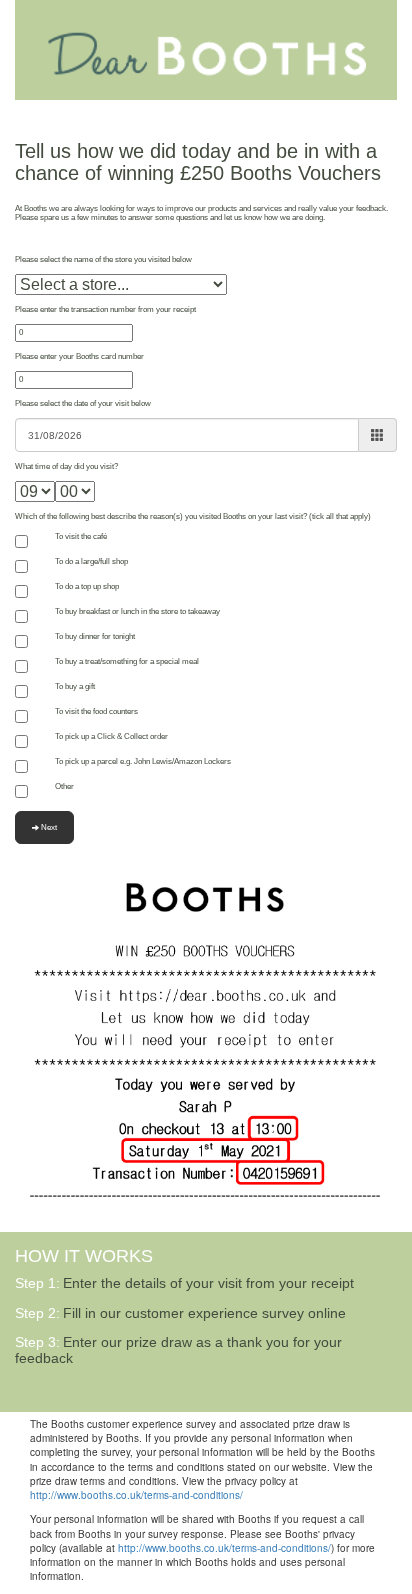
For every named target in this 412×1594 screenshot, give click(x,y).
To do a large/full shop (91, 561)
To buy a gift (75, 686)
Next (48, 827)
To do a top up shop (87, 586)
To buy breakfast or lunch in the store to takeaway (137, 611)
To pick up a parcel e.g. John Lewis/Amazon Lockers (143, 761)
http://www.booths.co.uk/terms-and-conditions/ (136, 1495)
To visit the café (81, 536)
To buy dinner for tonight (95, 636)
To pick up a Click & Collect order (111, 736)
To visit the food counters (96, 711)
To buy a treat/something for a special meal (127, 661)
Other (64, 786)
